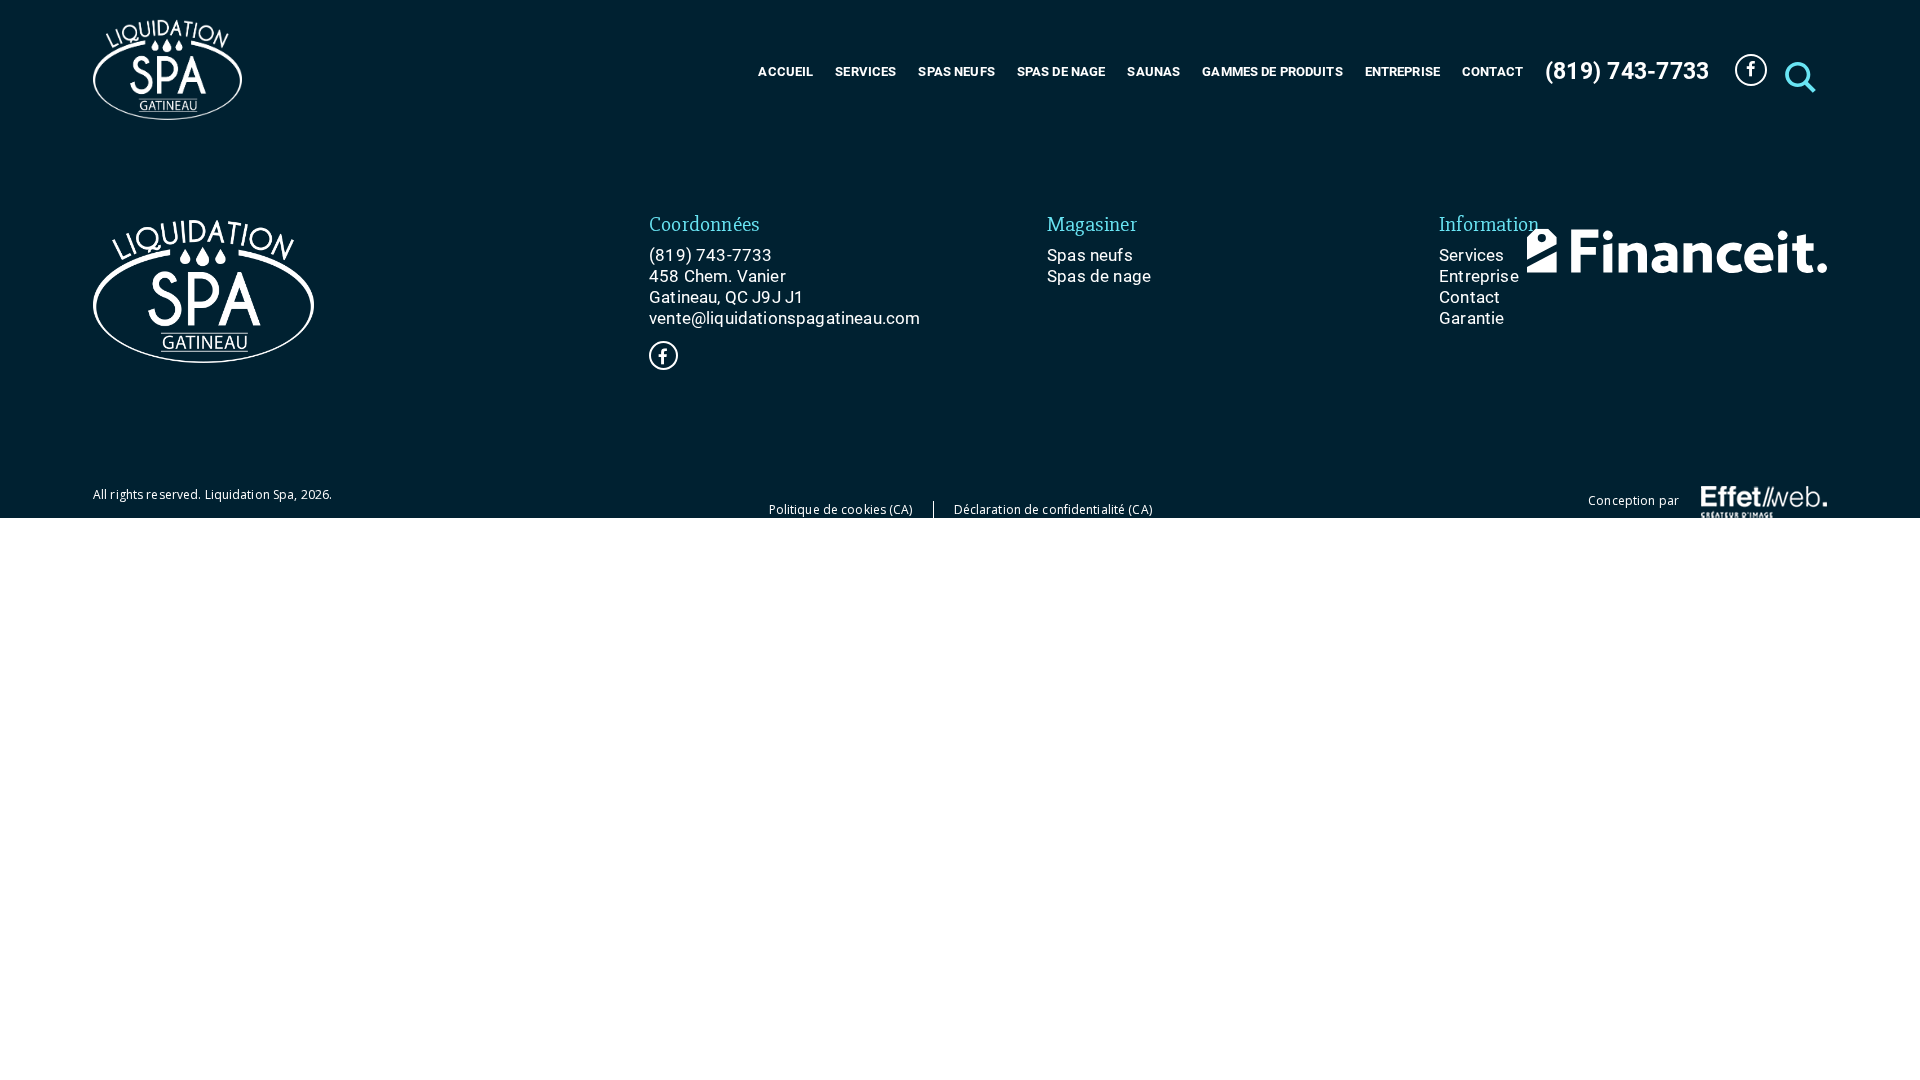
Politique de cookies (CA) (841, 509)
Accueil (785, 71)
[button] (1797, 69)
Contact (1492, 71)
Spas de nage (1061, 71)
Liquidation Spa (250, 494)
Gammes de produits (1272, 71)
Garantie (1471, 318)
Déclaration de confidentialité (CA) (1053, 509)
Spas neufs (956, 71)
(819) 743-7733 (1627, 71)
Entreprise (1402, 71)
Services (865, 71)
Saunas (1153, 71)
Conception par (1635, 500)
